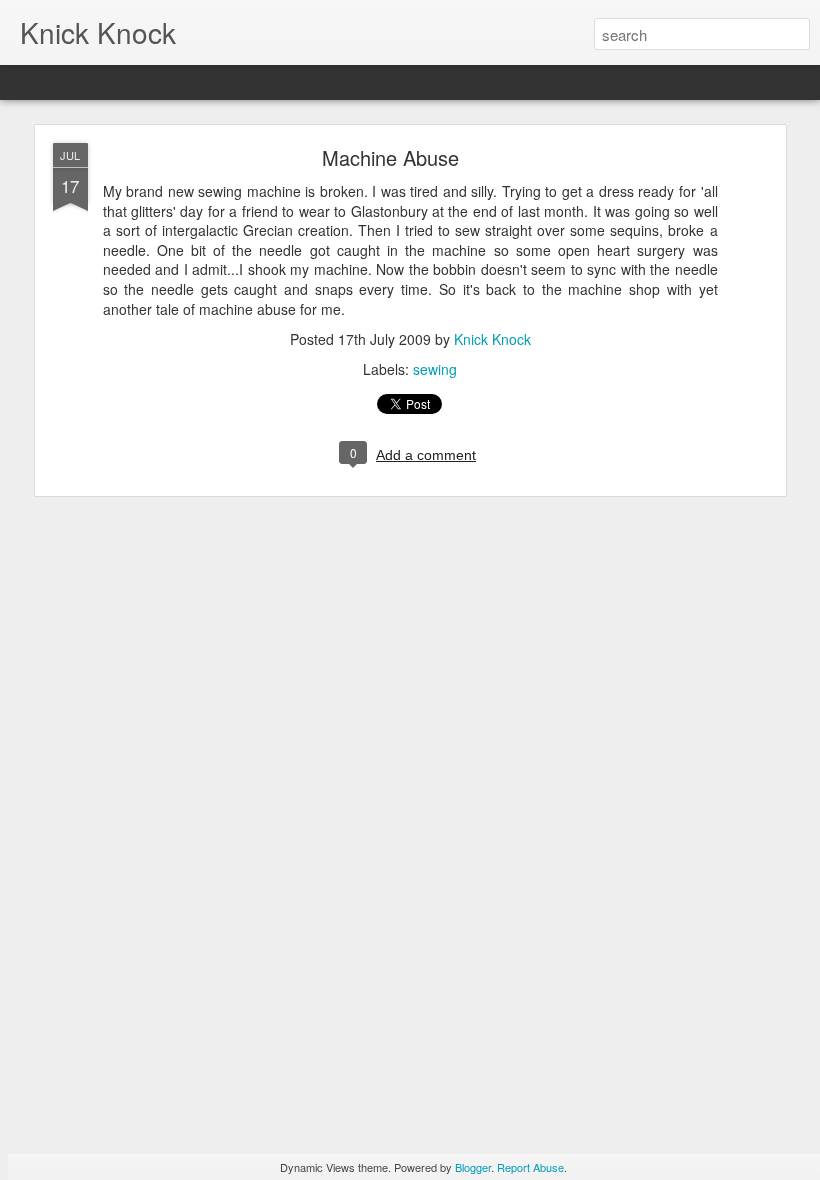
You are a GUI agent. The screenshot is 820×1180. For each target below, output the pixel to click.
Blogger (473, 1167)
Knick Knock (492, 339)
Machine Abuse (390, 157)
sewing (435, 369)
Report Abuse (530, 1167)
